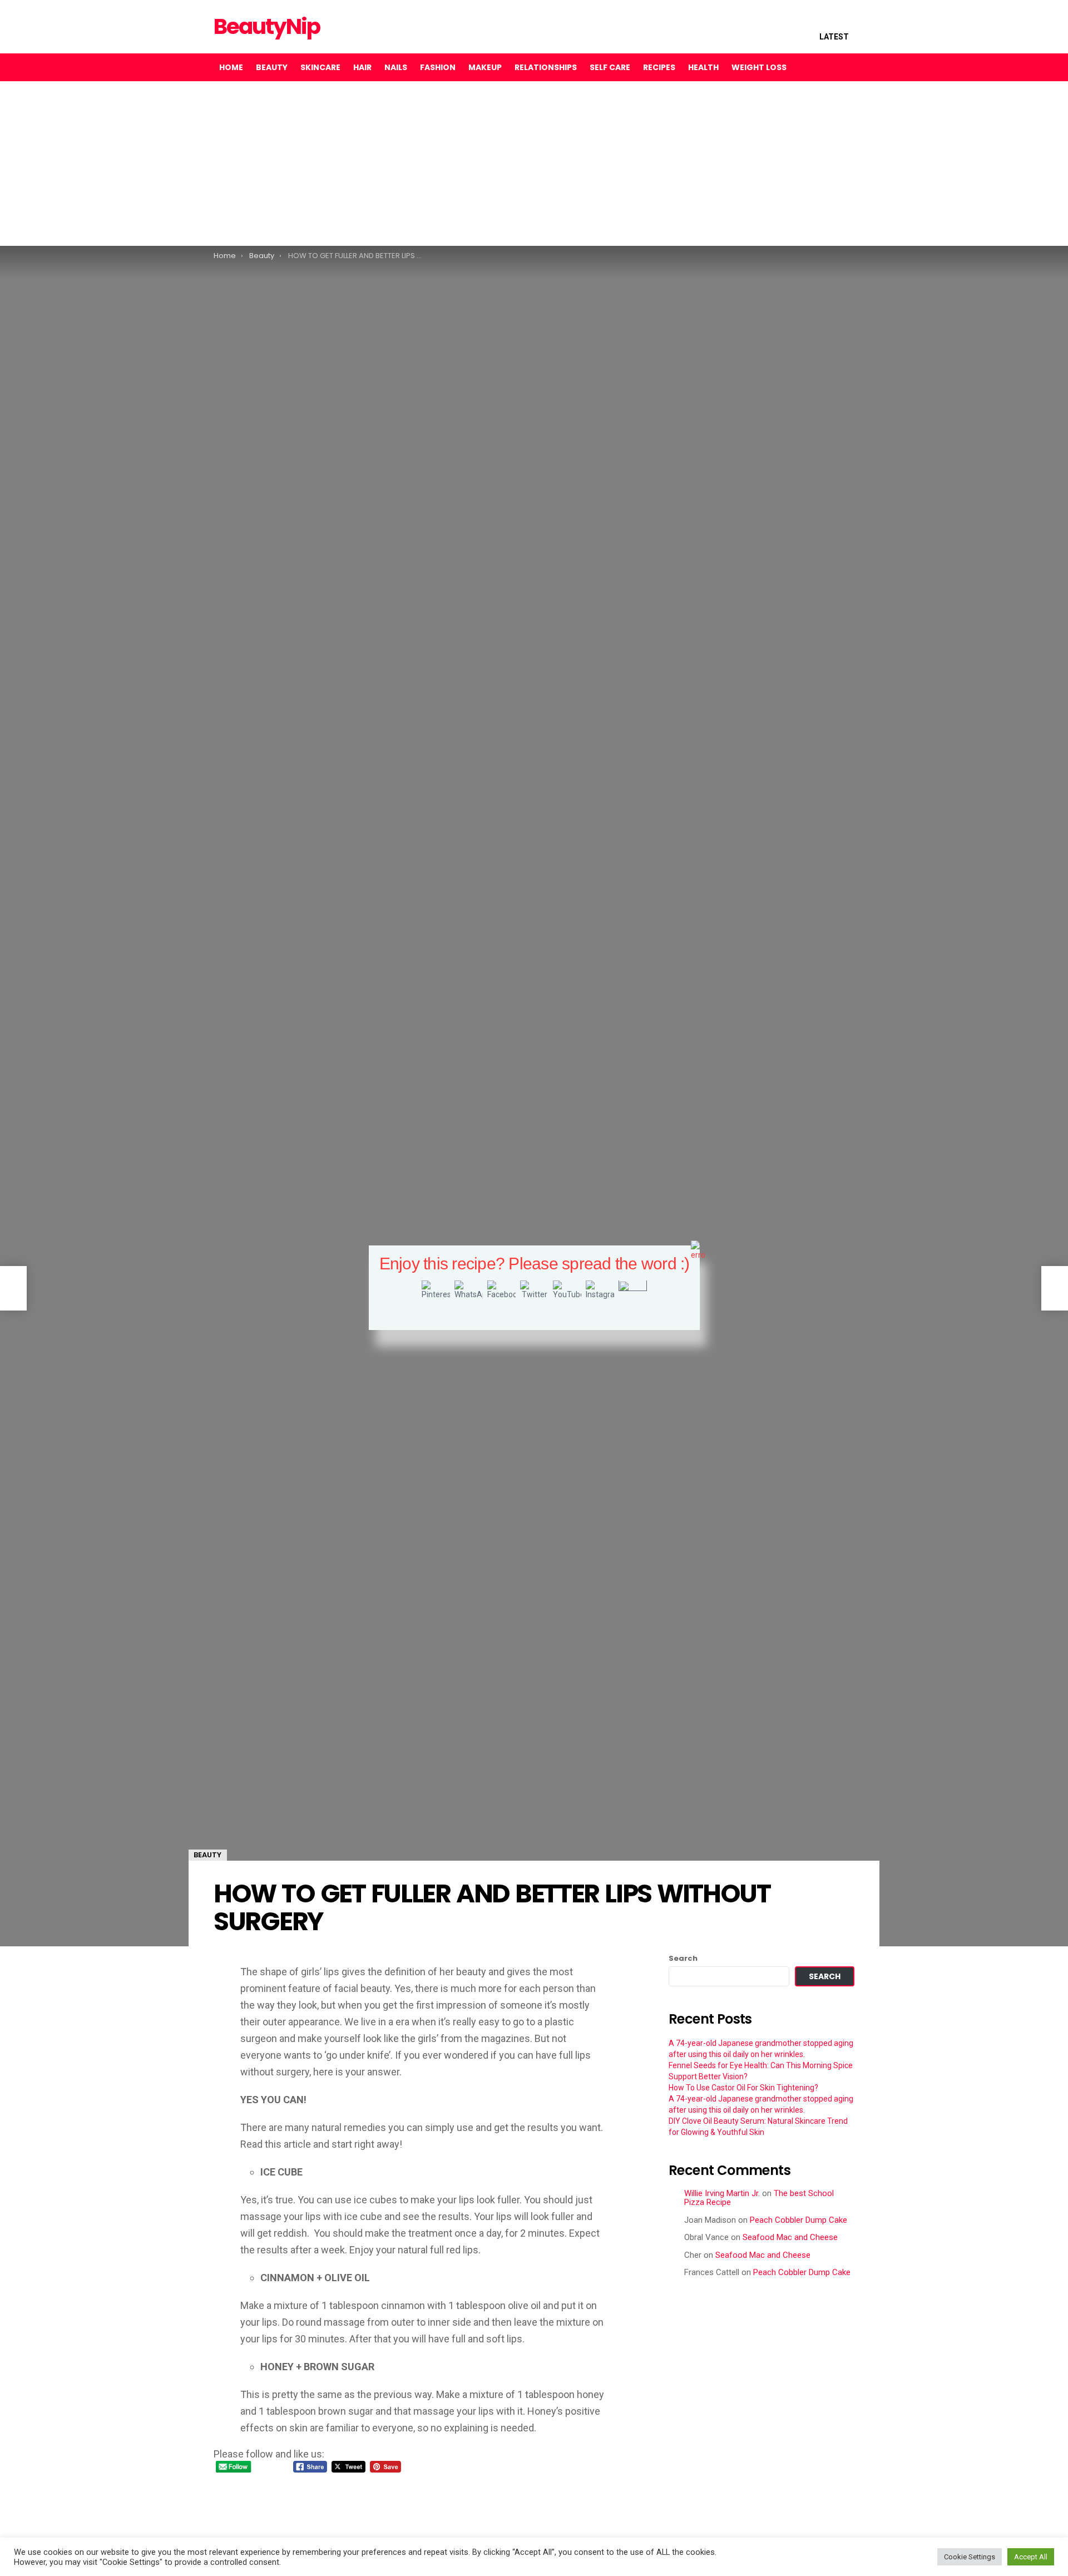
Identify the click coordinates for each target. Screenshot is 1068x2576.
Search (683, 1959)
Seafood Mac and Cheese (790, 2237)
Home (231, 67)
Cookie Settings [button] (970, 2557)
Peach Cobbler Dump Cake (798, 2220)
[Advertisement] (334, 164)
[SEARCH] (822, 67)
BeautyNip (267, 26)
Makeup (485, 67)
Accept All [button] (1031, 2557)
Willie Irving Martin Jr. (722, 2193)
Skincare (320, 67)
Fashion (438, 67)
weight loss (759, 67)
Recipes (659, 67)
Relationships (546, 67)
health (703, 67)
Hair (362, 67)
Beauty (272, 67)
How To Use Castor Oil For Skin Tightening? (743, 2088)
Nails (396, 67)
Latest (834, 37)
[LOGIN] (845, 67)
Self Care (610, 67)
